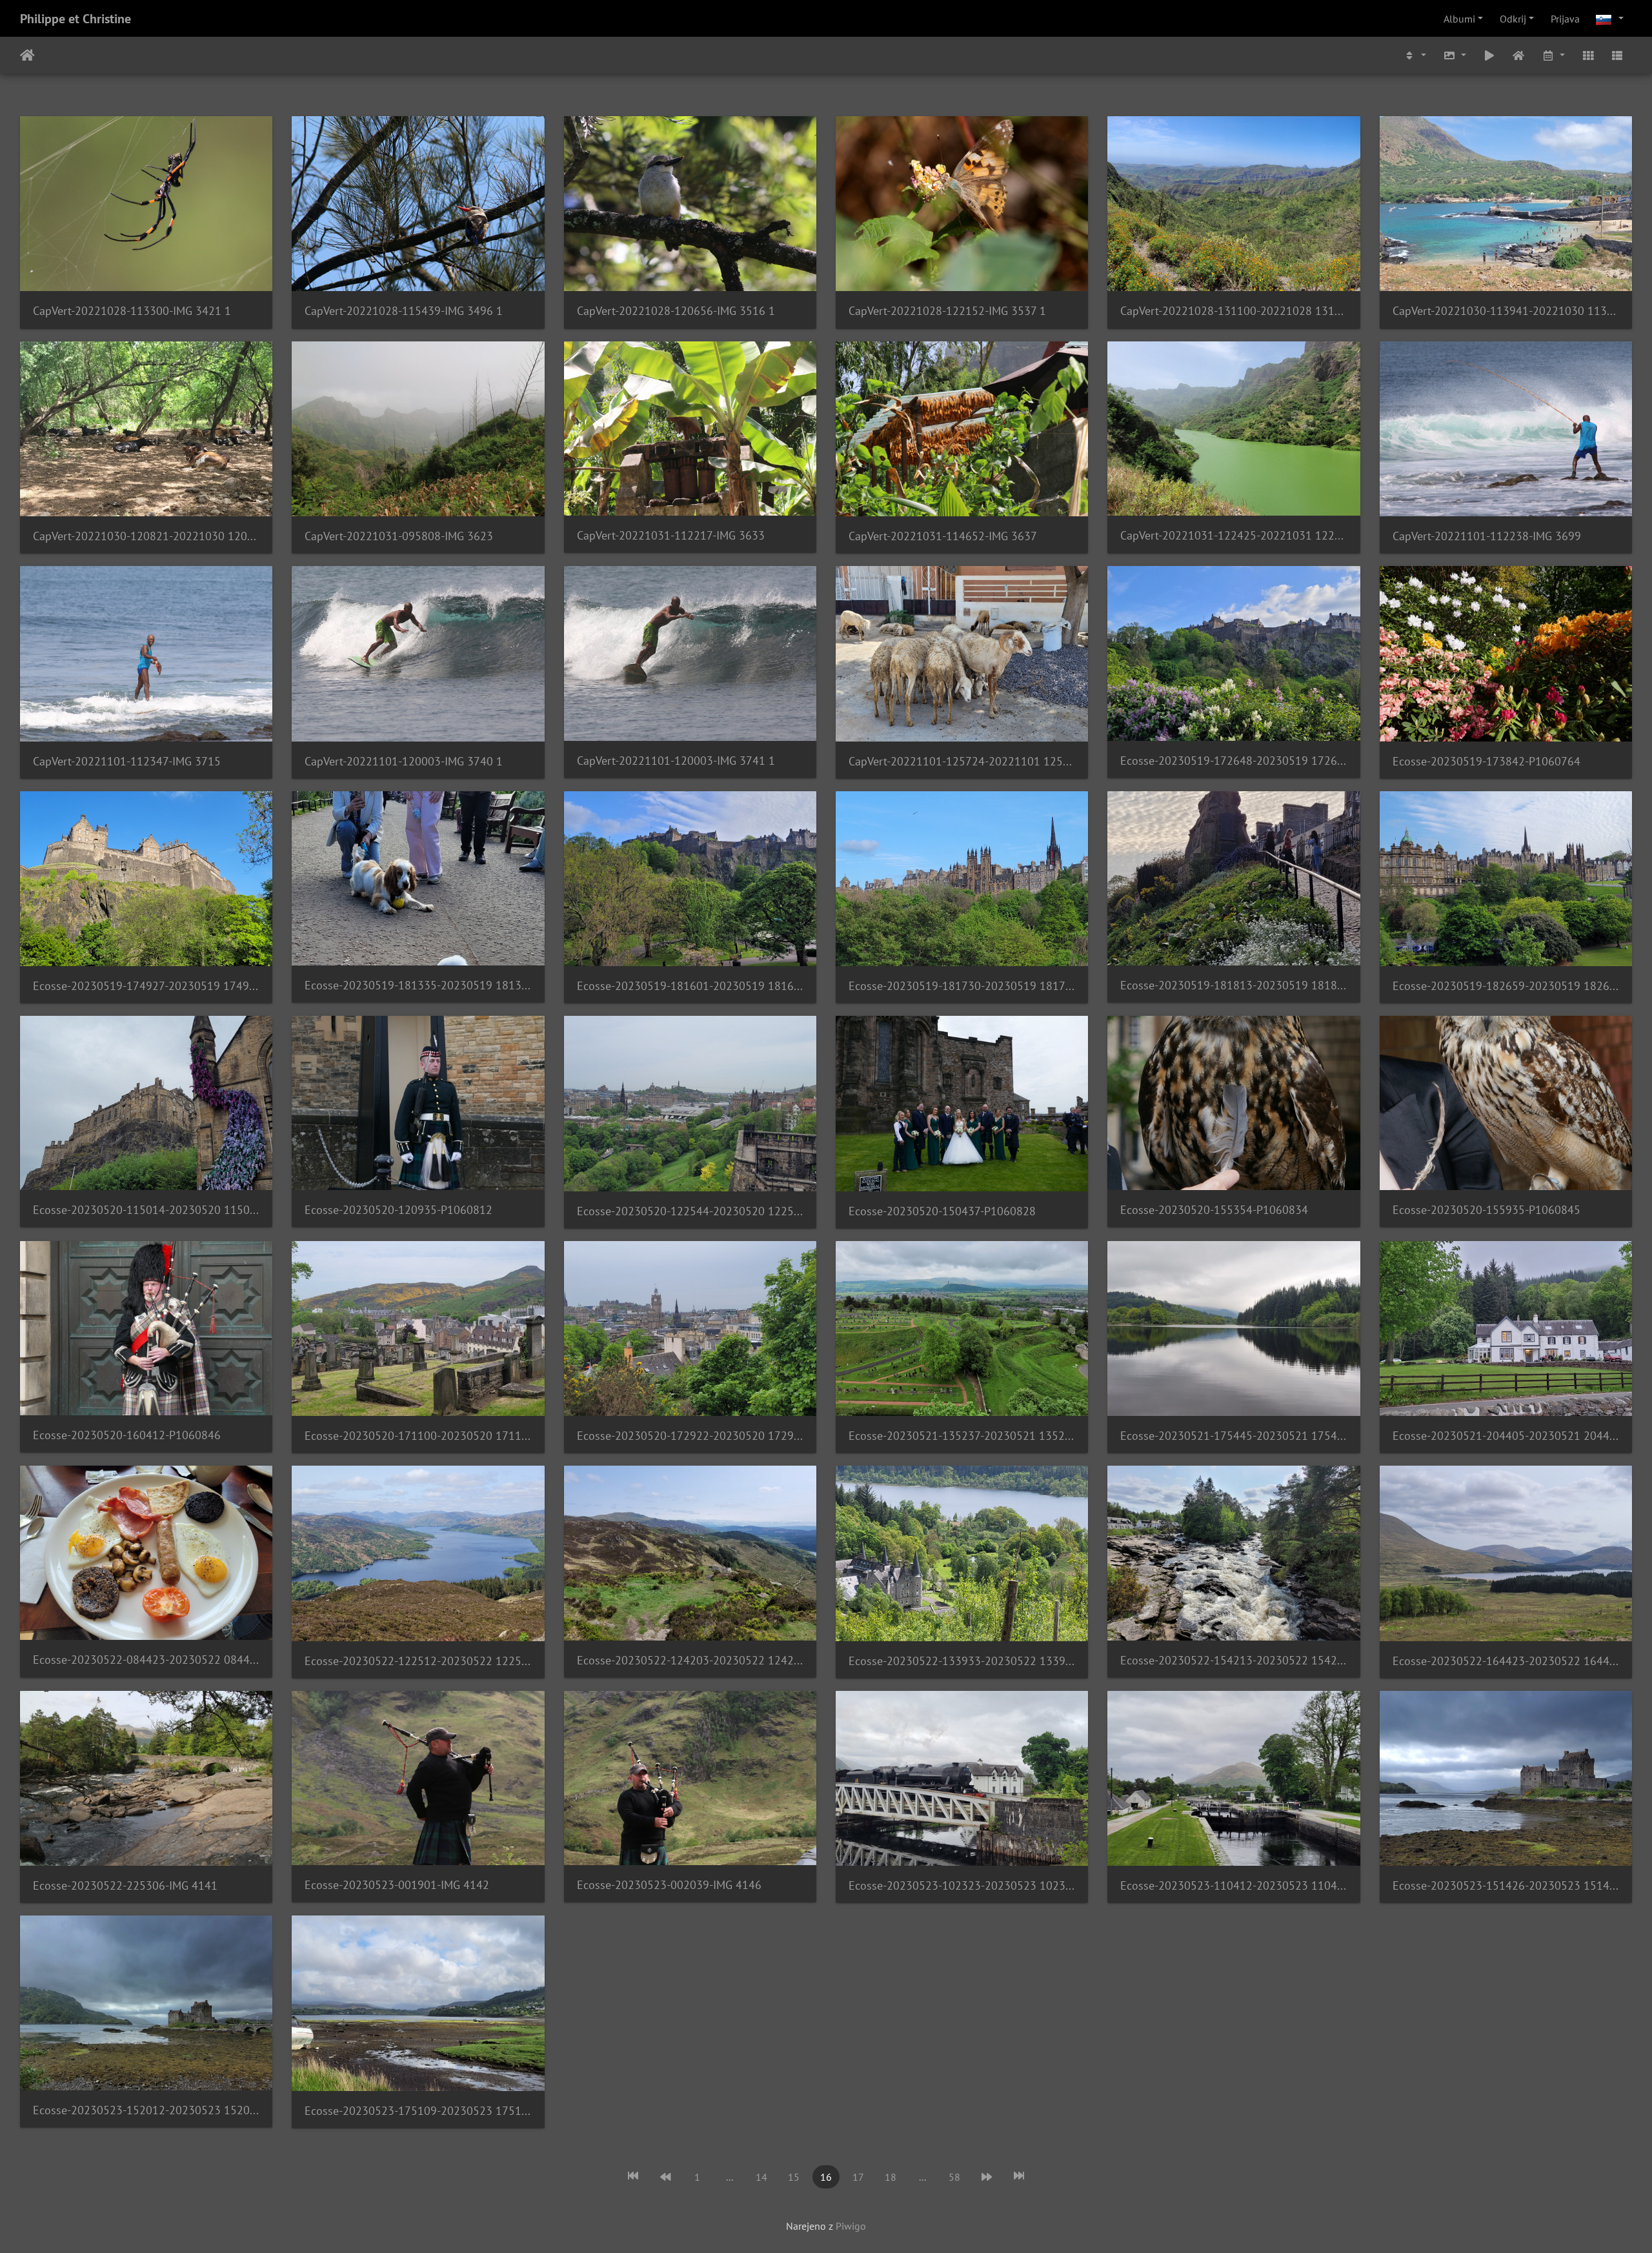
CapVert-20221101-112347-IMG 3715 (127, 761)
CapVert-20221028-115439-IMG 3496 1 (404, 311)
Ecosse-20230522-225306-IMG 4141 (125, 1885)
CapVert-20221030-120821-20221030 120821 (146, 536)
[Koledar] (1553, 55)
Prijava (1565, 19)
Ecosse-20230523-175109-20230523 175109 (418, 2111)
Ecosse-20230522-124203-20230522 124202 (690, 1660)
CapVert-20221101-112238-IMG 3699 (1487, 536)
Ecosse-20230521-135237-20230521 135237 (962, 1436)
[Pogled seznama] (1617, 55)
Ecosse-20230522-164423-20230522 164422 (1506, 1661)
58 (954, 2177)
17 (858, 2177)
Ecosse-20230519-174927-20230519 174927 (146, 986)
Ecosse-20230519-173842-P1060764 (1486, 761)
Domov (27, 56)
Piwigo (851, 2226)
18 (891, 2177)
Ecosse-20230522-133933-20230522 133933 (962, 1661)
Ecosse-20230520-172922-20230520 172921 (690, 1436)
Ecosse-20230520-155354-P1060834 (1214, 1210)
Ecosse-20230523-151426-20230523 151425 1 (1506, 1885)
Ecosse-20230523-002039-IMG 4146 (669, 1885)
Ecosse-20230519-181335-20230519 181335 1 (418, 985)
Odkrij (1513, 19)
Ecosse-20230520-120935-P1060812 (398, 1210)
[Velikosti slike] (1455, 55)
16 (826, 2177)
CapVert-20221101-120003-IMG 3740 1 (404, 761)
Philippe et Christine (76, 19)
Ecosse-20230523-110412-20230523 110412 (1234, 1885)
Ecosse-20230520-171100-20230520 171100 (418, 1436)
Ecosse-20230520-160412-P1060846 (127, 1435)
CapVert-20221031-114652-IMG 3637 (943, 536)
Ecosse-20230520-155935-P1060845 (1486, 1210)
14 (761, 2177)
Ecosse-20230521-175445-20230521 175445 (1234, 1436)
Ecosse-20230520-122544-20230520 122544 (690, 1211)
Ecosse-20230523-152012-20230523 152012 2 (146, 2110)
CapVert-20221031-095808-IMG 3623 (399, 536)
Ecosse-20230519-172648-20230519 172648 (1234, 761)
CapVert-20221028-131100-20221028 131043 (1234, 311)
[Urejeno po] (1415, 55)
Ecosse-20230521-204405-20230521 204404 (1506, 1436)
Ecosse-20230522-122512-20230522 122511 (418, 1661)
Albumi (1459, 19)
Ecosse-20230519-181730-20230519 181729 (962, 986)
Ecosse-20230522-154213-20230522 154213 (1234, 1660)
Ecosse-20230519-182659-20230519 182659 (1506, 986)
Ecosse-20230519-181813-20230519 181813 (1234, 985)
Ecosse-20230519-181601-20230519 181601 (690, 986)
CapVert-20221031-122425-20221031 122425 (1234, 535)
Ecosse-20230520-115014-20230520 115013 (146, 1210)
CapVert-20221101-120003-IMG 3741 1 (676, 761)
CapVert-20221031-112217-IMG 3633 (671, 535)
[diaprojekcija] (1489, 55)
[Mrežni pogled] (1588, 55)
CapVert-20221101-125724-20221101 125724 (962, 761)
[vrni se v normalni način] (1519, 55)
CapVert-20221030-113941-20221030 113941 (1506, 311)
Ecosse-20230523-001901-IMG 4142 (397, 1885)
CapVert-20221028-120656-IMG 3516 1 (676, 311)
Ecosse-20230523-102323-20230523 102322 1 (962, 1885)
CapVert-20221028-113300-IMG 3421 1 (132, 311)
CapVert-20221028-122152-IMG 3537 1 (947, 311)
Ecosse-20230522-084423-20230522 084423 (146, 1660)
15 (794, 2177)
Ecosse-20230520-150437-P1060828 (942, 1211)
